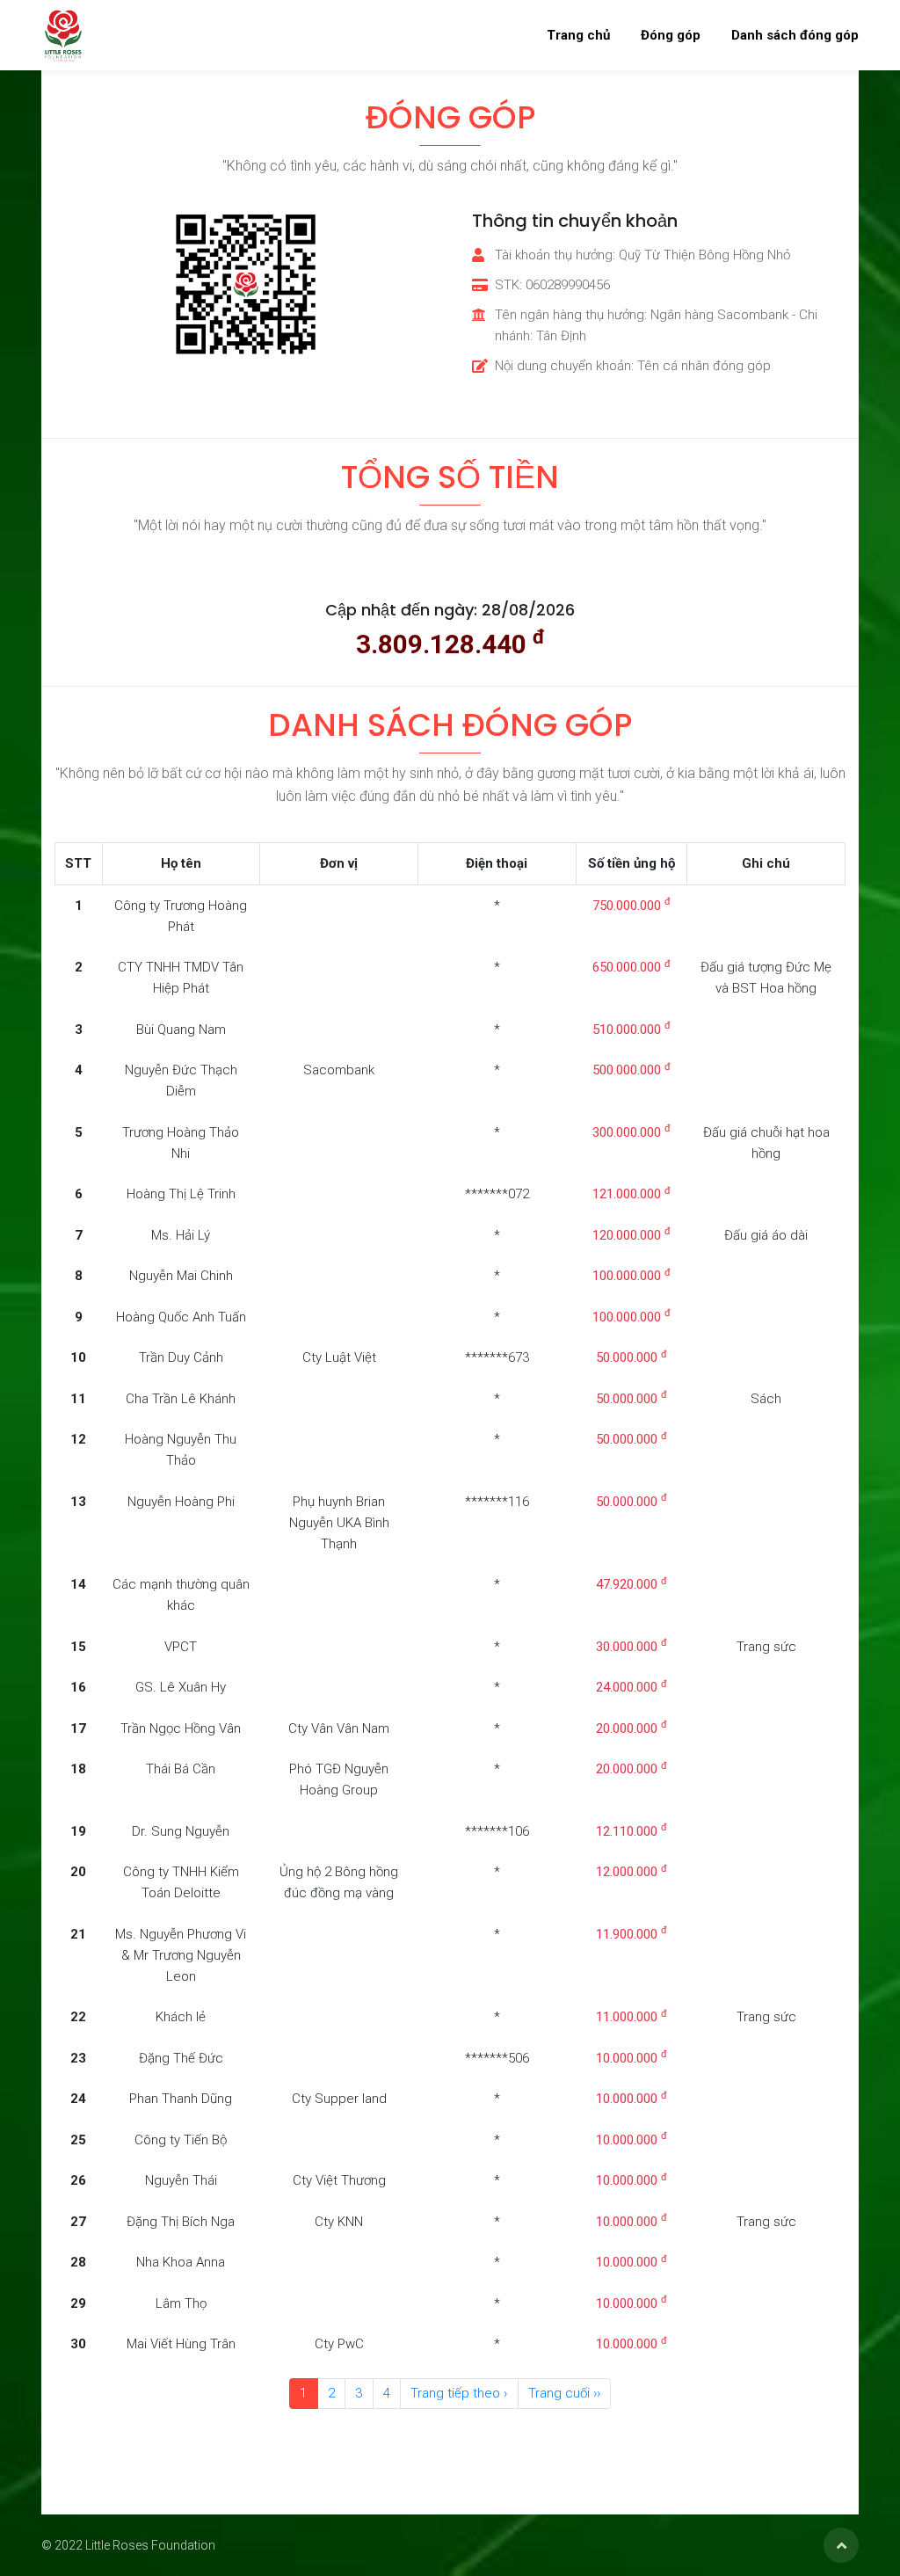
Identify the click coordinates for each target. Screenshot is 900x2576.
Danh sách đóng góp (795, 35)
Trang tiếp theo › (459, 2393)
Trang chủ (578, 35)
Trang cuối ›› (564, 2393)
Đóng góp (671, 35)
